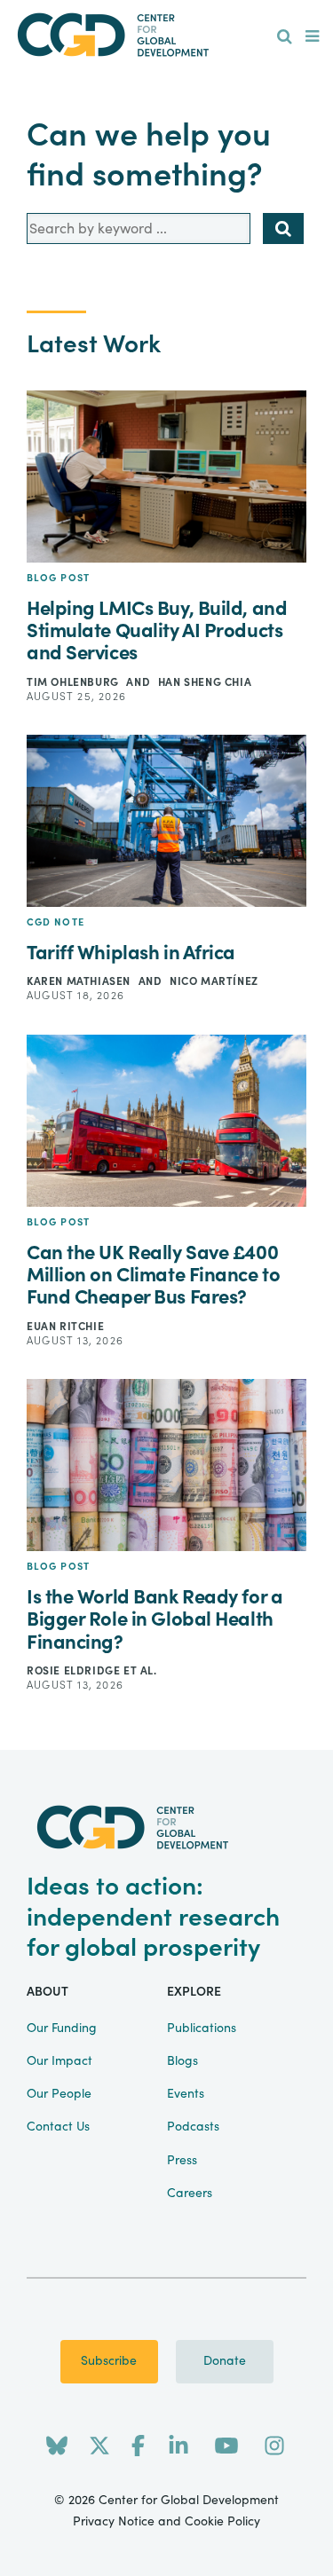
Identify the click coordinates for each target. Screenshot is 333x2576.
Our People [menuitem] (59, 2094)
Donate (225, 2361)
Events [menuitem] (186, 2094)
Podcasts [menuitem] (193, 2127)
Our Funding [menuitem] (62, 2029)
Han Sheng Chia (205, 682)
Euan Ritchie (65, 1327)
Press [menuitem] (182, 2161)
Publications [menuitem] (202, 2029)
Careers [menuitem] (190, 2194)
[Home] (167, 35)
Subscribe (109, 2361)
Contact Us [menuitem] (58, 2127)
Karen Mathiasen (80, 981)
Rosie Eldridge (75, 1671)
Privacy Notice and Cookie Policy (166, 2522)
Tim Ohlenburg (74, 682)
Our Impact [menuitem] (59, 2061)
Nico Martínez (214, 981)
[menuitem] (285, 37)
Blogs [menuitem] (182, 2061)
